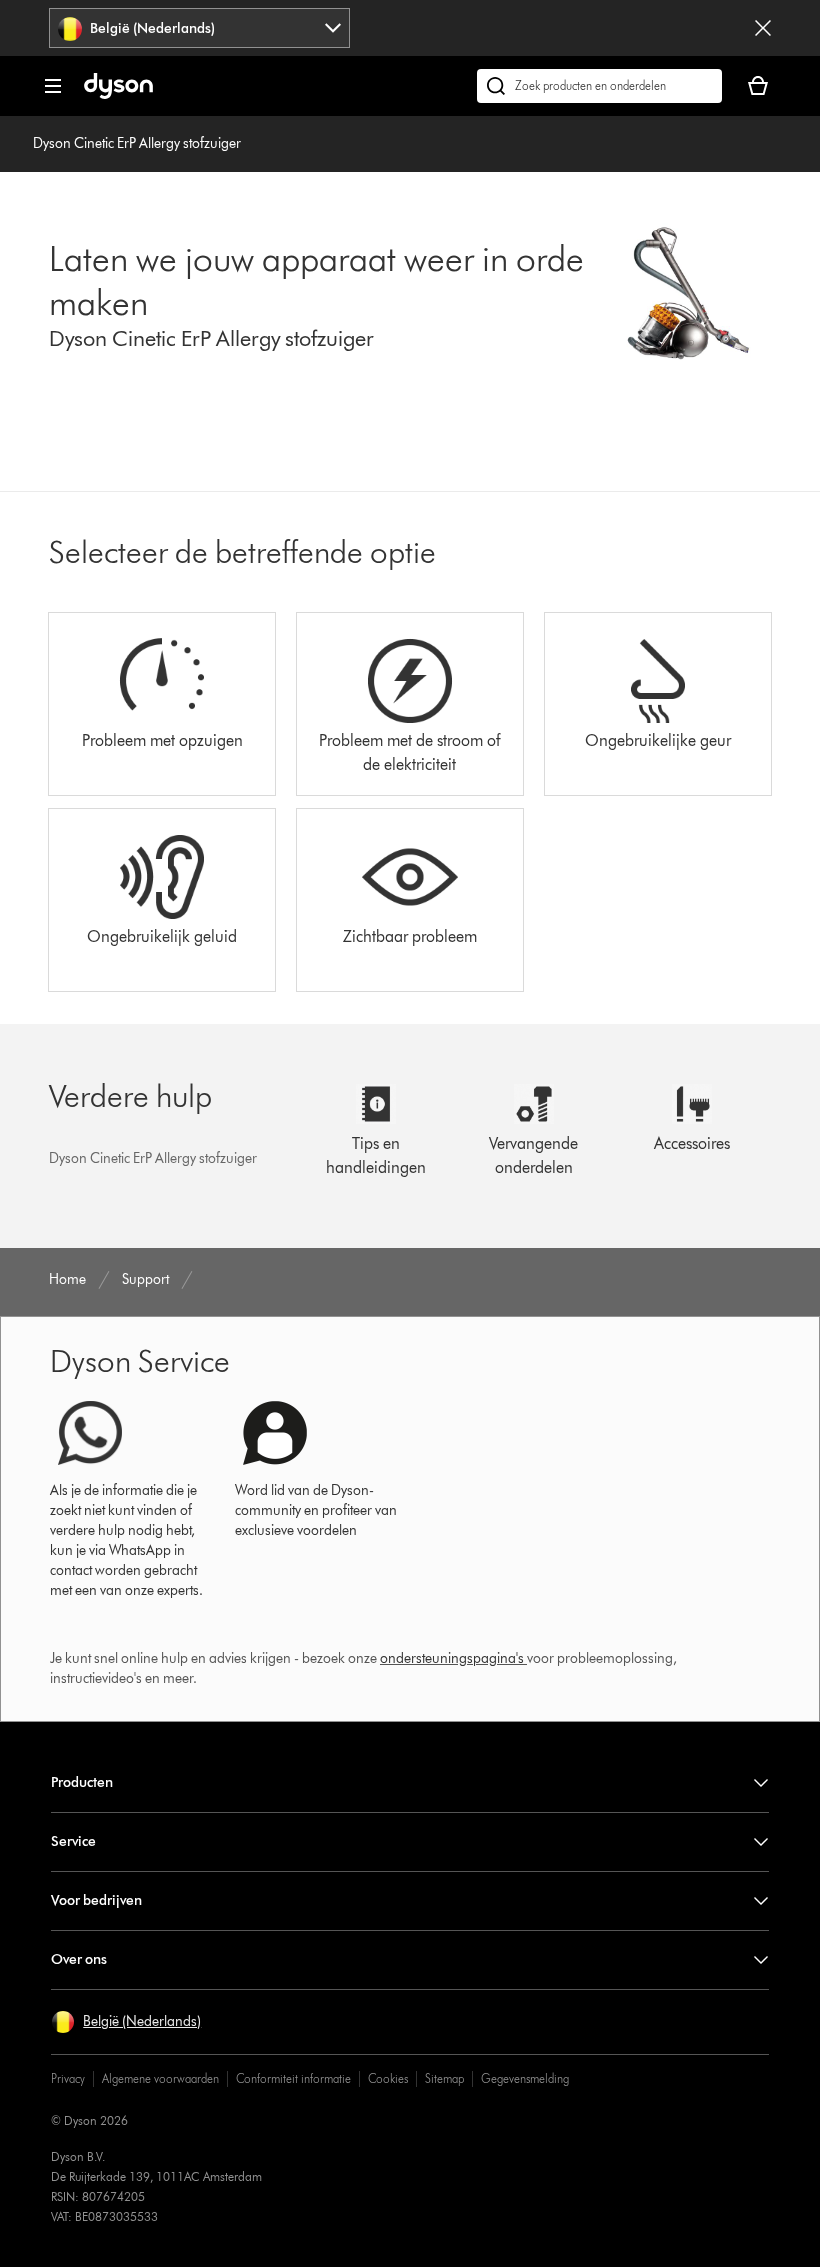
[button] (126, 2022)
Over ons (79, 1959)
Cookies (388, 2078)
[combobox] (199, 28)
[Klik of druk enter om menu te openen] (53, 86)
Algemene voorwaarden (160, 2078)
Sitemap (444, 2078)
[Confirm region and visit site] (763, 28)
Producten (82, 1782)
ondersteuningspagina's (452, 1658)
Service (73, 1841)
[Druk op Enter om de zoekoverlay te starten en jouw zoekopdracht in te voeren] (599, 86)
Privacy (68, 2078)
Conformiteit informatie (293, 2078)
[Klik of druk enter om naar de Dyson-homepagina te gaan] (118, 94)
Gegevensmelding (525, 2078)
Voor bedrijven (96, 1900)
